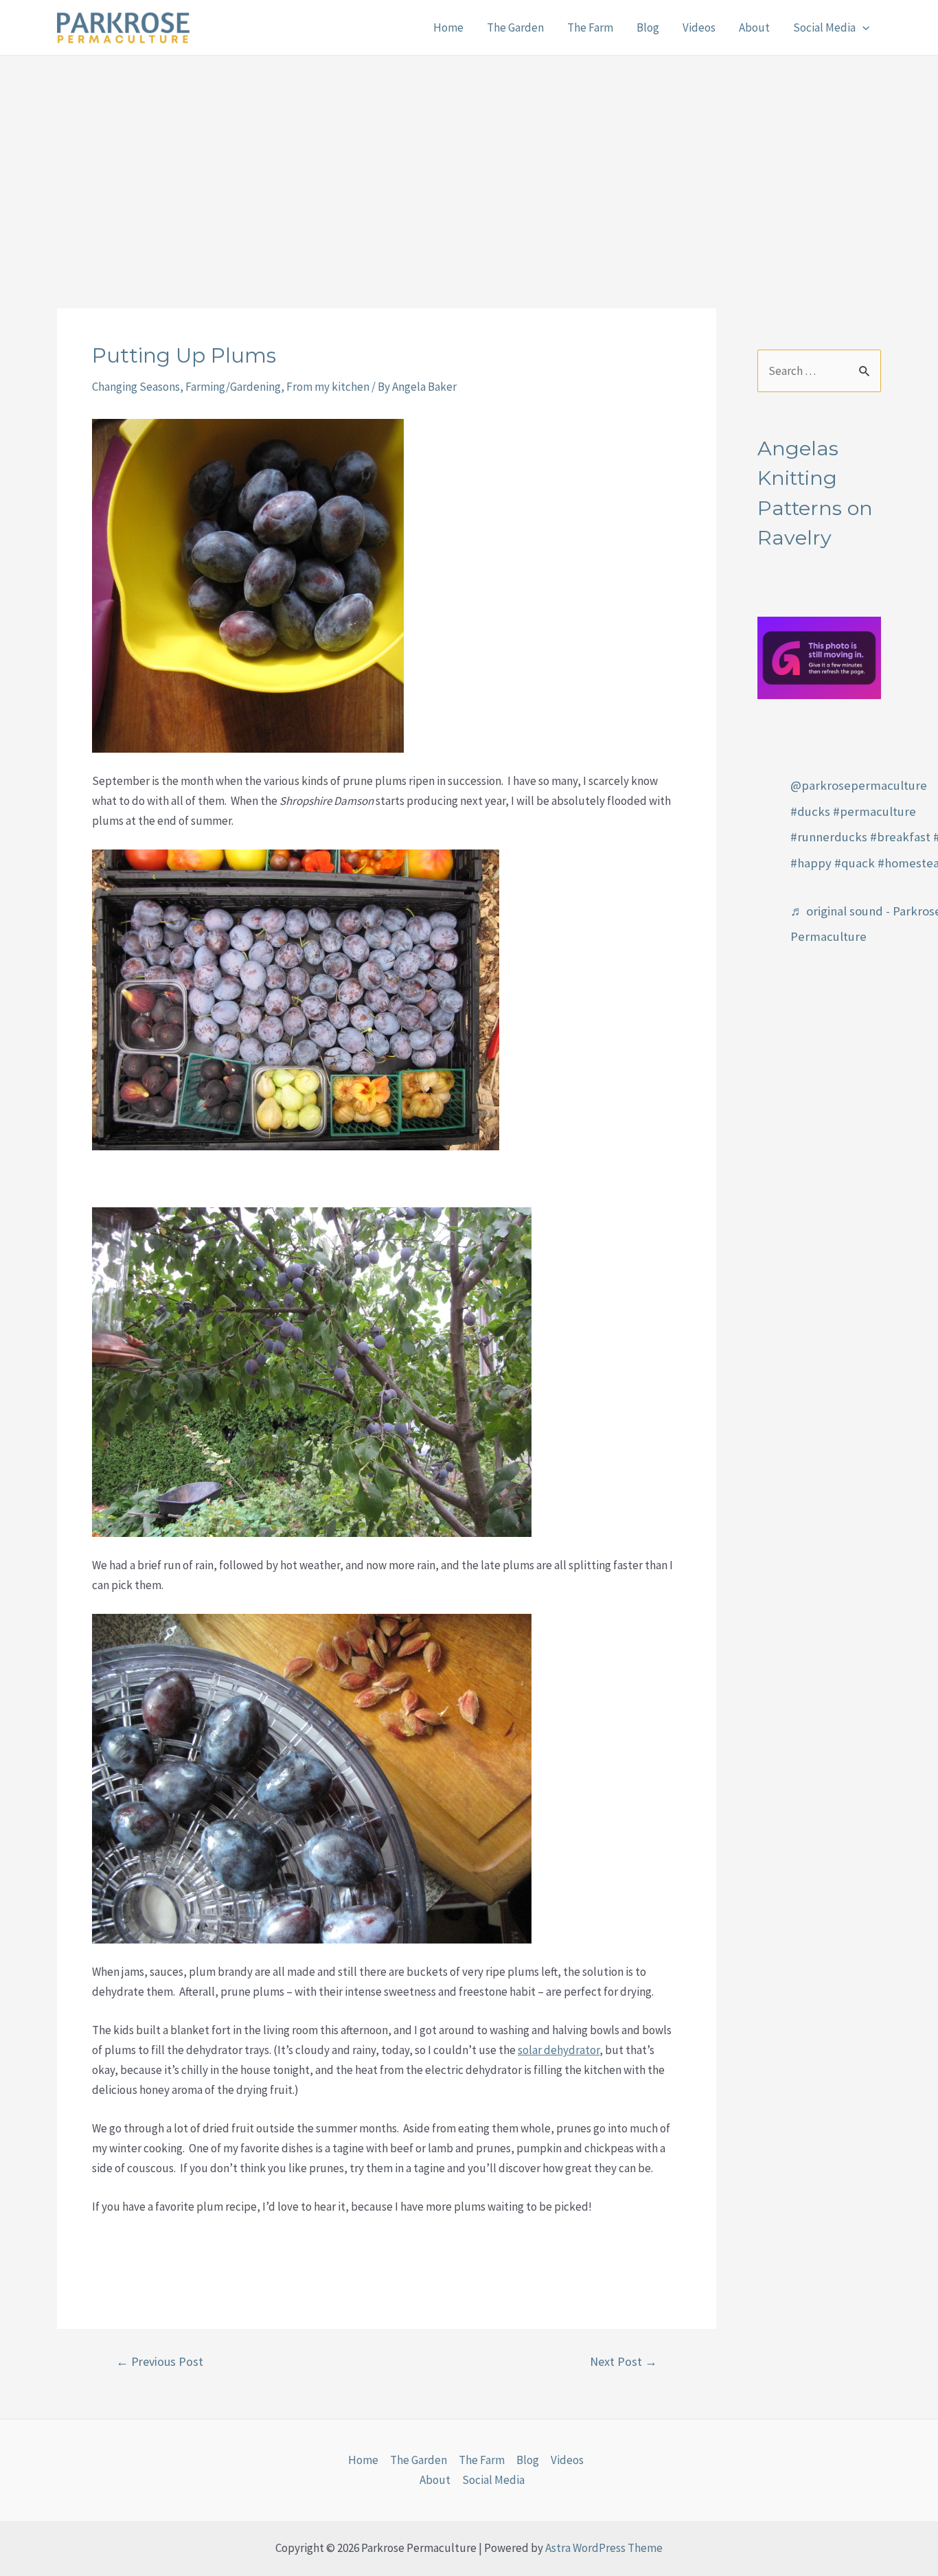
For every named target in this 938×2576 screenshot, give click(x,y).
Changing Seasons (136, 387)
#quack (855, 863)
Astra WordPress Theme (604, 2548)
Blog (648, 27)
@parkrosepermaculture (859, 785)
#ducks (810, 811)
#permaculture (874, 811)
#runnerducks (829, 837)
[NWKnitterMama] (819, 657)
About (754, 27)
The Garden (515, 27)
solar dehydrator (559, 2050)
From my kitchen (328, 387)
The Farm (590, 27)
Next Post (624, 2362)
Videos (699, 27)
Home (448, 27)
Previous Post (160, 2362)
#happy (811, 863)
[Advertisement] (469, 159)
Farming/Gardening (233, 387)
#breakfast (900, 837)
